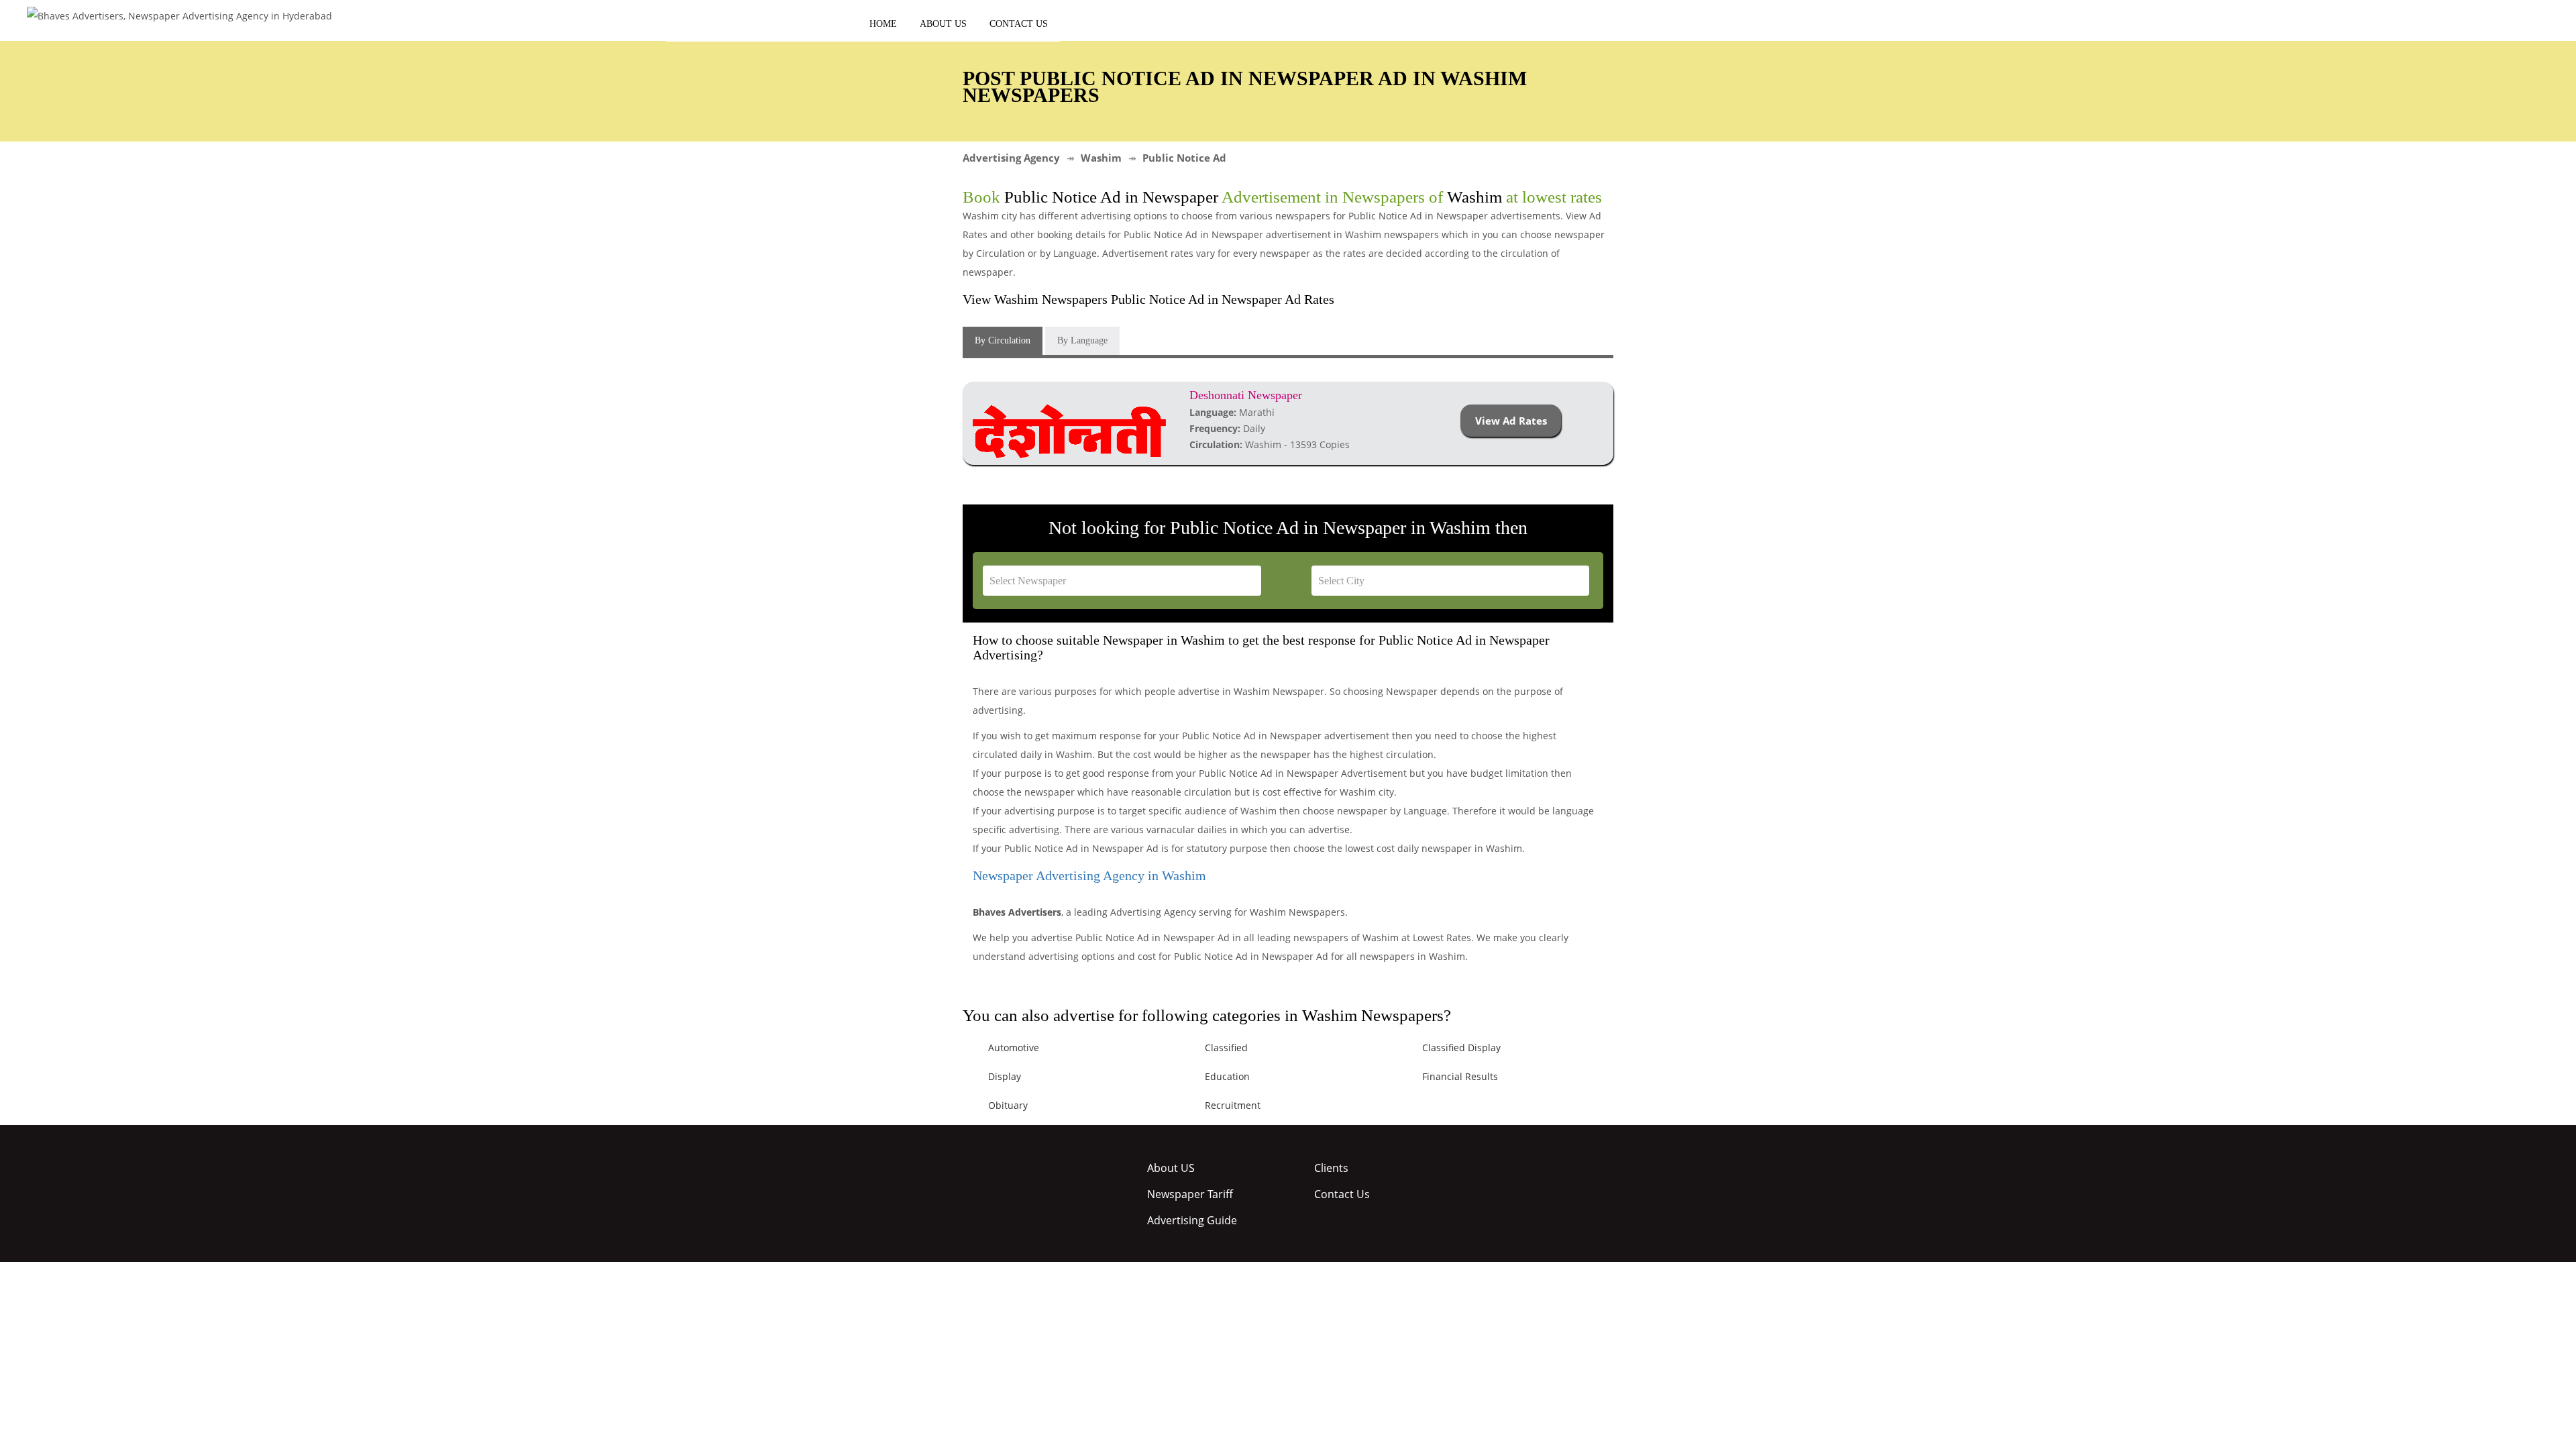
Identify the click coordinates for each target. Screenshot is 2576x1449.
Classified (1226, 1048)
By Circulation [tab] (1003, 340)
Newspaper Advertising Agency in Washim (1089, 875)
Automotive (1014, 1048)
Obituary (1008, 1105)
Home (883, 24)
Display (1005, 1076)
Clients (1331, 1168)
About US (943, 24)
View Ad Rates (1511, 421)
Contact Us (1019, 24)
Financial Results (1460, 1076)
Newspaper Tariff (1190, 1194)
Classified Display (1461, 1048)
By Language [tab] (1082, 340)
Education (1227, 1076)
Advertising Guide (1192, 1220)
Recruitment (1233, 1105)
